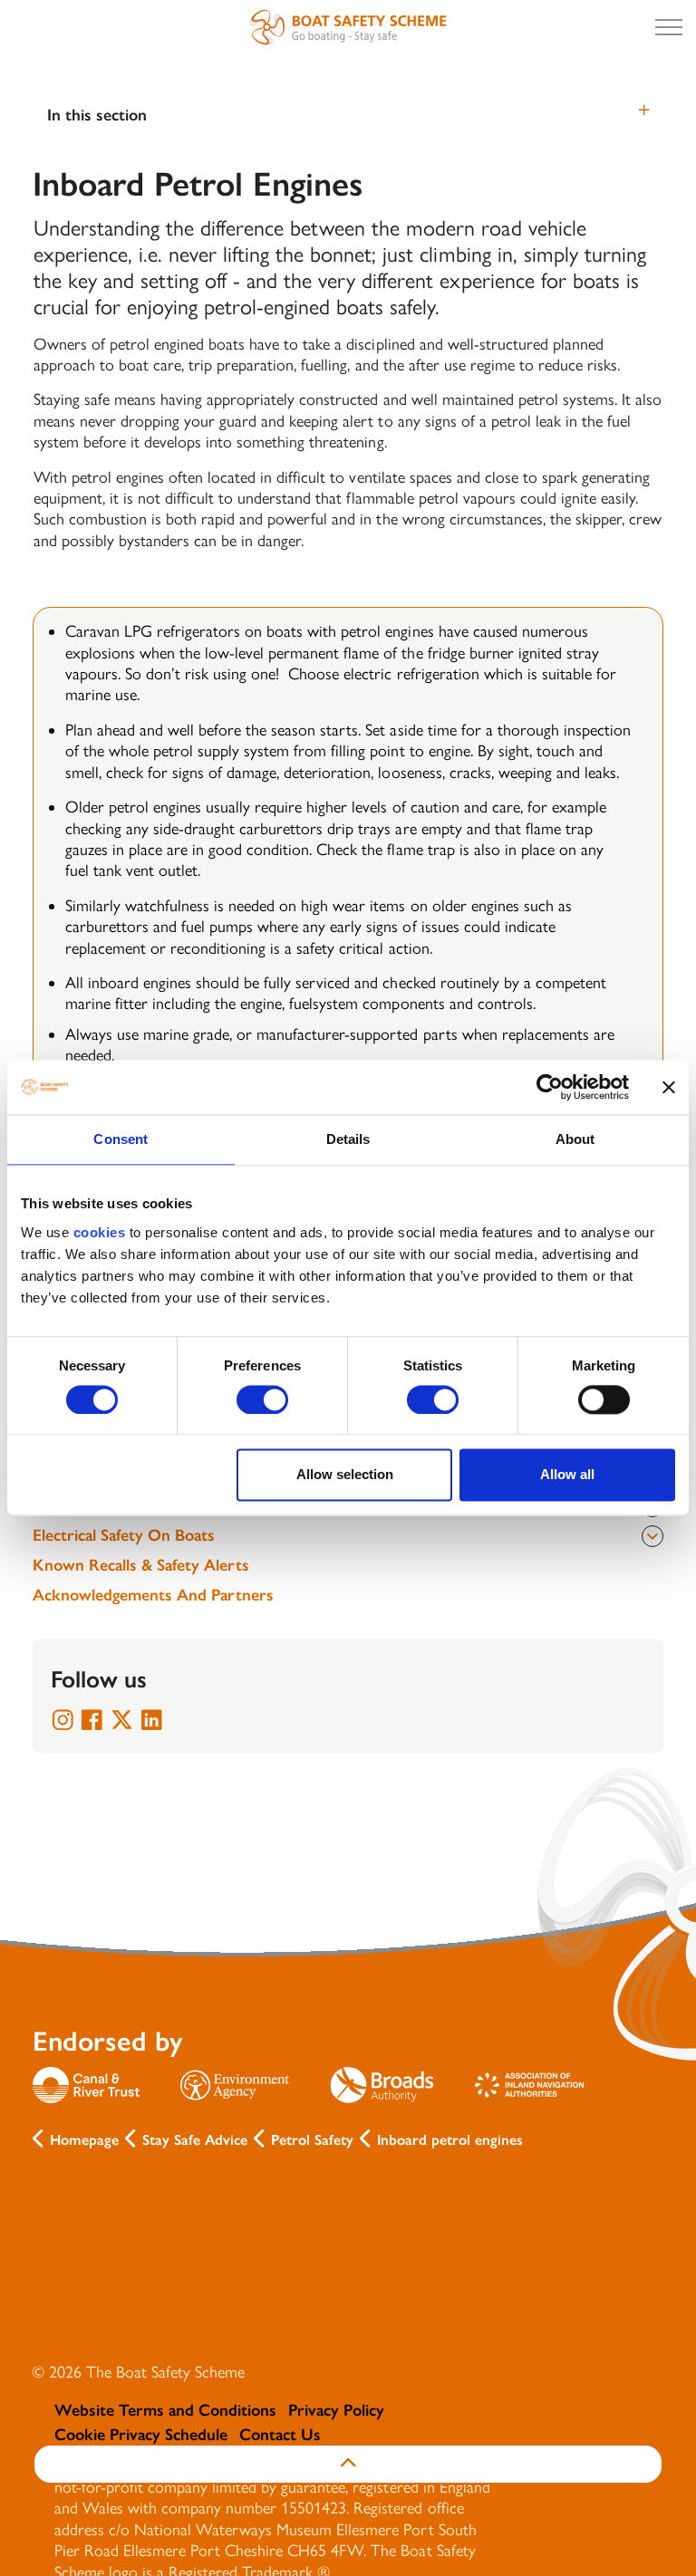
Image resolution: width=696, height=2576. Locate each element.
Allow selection (345, 1475)
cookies (100, 1232)
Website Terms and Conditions (165, 2410)
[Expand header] (669, 27)
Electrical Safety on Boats (124, 1535)
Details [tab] (348, 1139)
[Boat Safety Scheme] (348, 27)
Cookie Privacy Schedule (141, 2435)
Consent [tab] (121, 1139)
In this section (97, 115)
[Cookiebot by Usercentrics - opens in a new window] (550, 1087)
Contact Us (280, 2435)
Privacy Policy (336, 2410)
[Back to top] (348, 2464)
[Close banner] (669, 1087)
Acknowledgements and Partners (153, 1595)
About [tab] (575, 1139)
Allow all (567, 1475)
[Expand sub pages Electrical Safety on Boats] (652, 1536)
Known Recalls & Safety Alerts (141, 1565)
